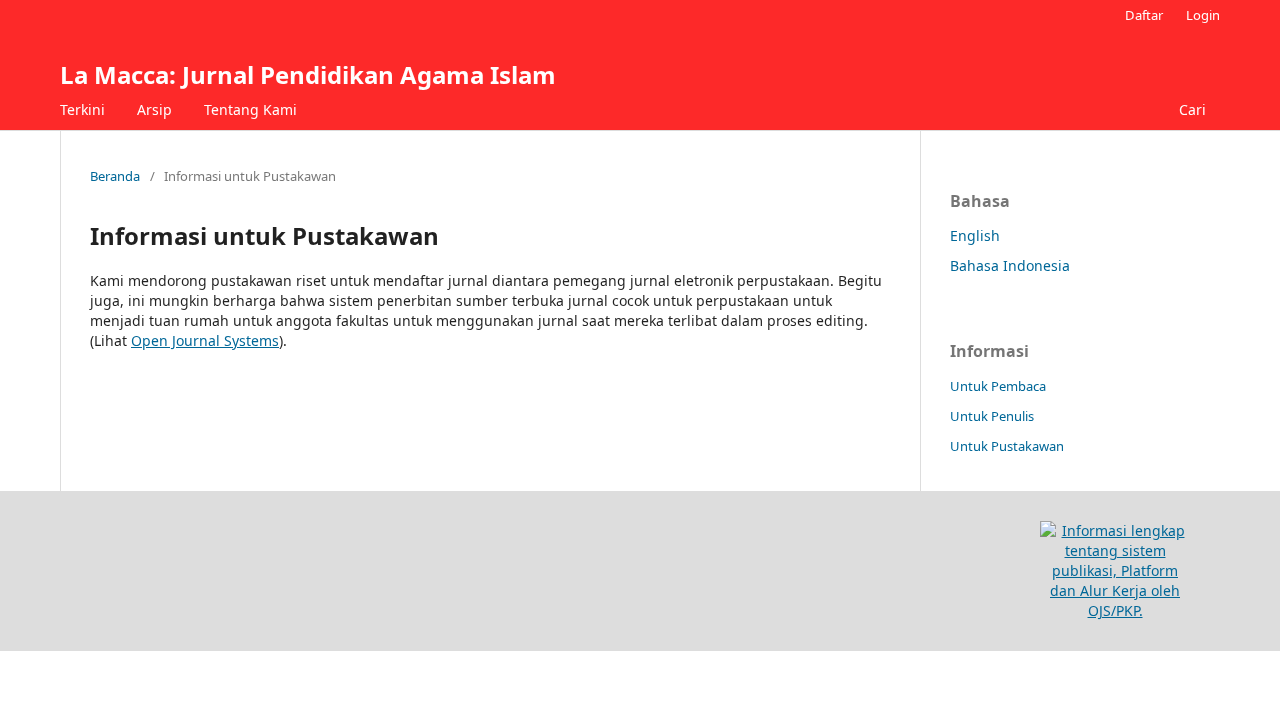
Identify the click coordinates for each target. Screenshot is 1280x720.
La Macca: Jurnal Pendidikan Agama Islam (308, 74)
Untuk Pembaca (998, 386)
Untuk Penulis (992, 416)
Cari (1192, 109)
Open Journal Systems (205, 340)
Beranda (115, 176)
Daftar (1144, 15)
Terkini (82, 109)
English (975, 235)
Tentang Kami (250, 109)
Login (1203, 15)
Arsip (154, 109)
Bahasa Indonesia (1010, 265)
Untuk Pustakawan (1007, 446)
